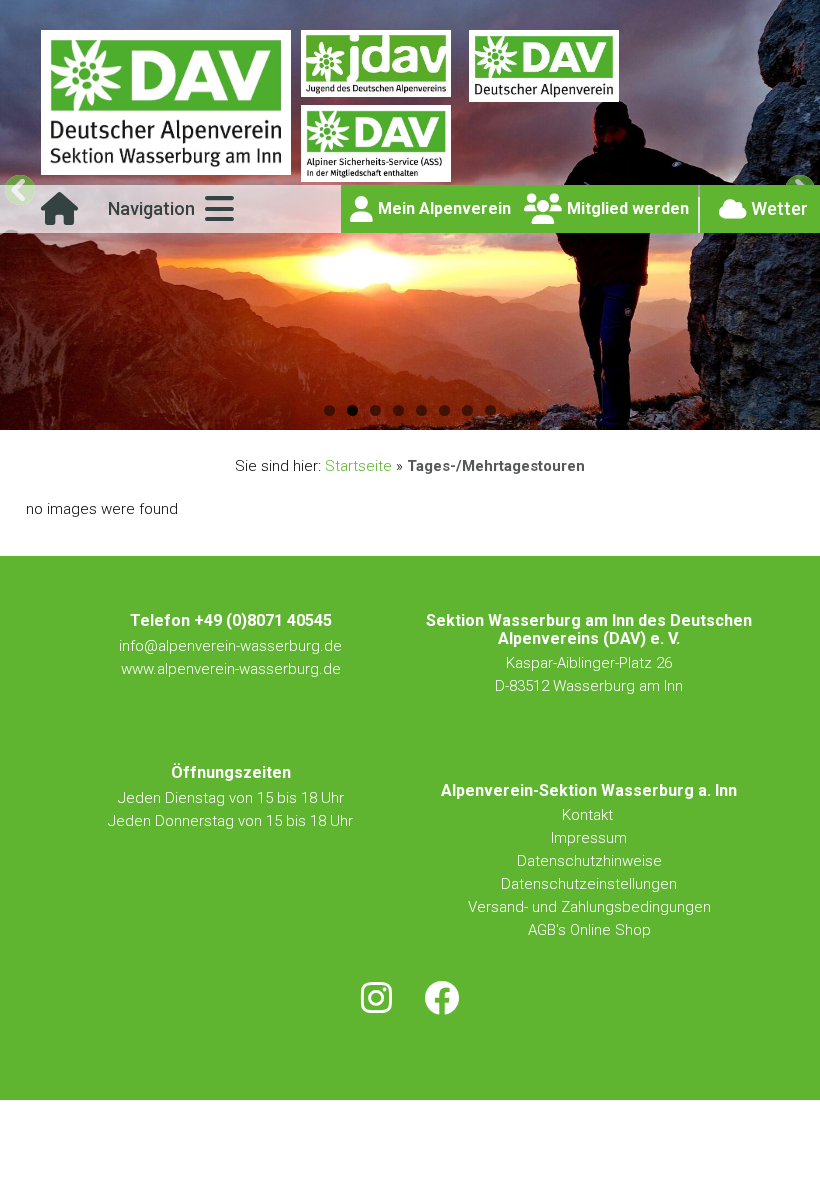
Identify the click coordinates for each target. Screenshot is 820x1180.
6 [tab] (444, 410)
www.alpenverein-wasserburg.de (231, 669)
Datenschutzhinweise (589, 861)
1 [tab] (329, 410)
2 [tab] (352, 410)
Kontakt (589, 815)
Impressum (589, 838)
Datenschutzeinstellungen (589, 884)
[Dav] (544, 67)
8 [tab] (490, 410)
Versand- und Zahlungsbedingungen (589, 907)
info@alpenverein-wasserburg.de (230, 646)
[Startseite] (59, 215)
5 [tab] (421, 410)
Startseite (358, 466)
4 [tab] (398, 410)
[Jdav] (376, 67)
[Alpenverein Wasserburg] (166, 169)
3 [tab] (375, 410)
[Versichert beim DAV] (376, 145)
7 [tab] (467, 410)
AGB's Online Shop (589, 930)
